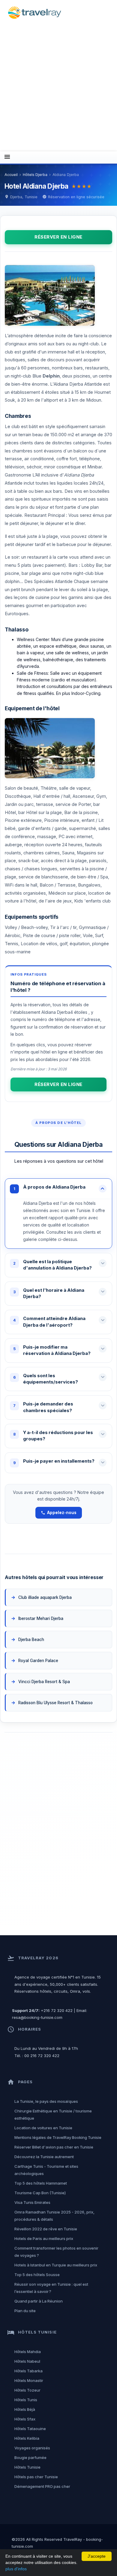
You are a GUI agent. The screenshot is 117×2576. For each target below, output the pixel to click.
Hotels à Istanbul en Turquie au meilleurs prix (56, 2265)
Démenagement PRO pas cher (42, 2486)
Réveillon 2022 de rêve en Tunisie (46, 2229)
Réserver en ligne (58, 237)
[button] (58, 1189)
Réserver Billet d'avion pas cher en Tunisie (54, 2147)
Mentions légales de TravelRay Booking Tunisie (58, 2137)
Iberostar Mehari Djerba (41, 1618)
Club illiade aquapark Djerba (45, 1597)
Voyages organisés (32, 2448)
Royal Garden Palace (39, 1661)
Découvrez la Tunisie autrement (44, 2157)
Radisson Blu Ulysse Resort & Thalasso (57, 1703)
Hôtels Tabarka (28, 2371)
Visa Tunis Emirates (32, 2202)
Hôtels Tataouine (30, 2429)
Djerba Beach (31, 1640)
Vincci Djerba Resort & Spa (45, 1682)
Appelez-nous (62, 1513)
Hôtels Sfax (25, 2419)
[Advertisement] (58, 85)
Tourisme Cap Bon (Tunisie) (40, 2193)
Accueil (11, 175)
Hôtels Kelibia (27, 2438)
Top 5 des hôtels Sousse (37, 2275)
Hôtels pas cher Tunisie (36, 2477)
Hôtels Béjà (25, 2409)
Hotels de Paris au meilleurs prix (44, 2238)
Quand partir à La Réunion (39, 2301)
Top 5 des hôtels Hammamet (41, 2183)
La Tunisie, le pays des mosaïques (46, 2101)
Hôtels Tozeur (27, 2390)
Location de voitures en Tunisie (43, 2128)
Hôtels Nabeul (27, 2361)
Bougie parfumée (30, 2457)
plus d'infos (16, 2569)
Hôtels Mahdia (28, 2352)
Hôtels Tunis (26, 2400)
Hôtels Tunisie (27, 2467)
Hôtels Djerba (35, 175)
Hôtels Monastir (29, 2380)
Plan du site (25, 2311)
